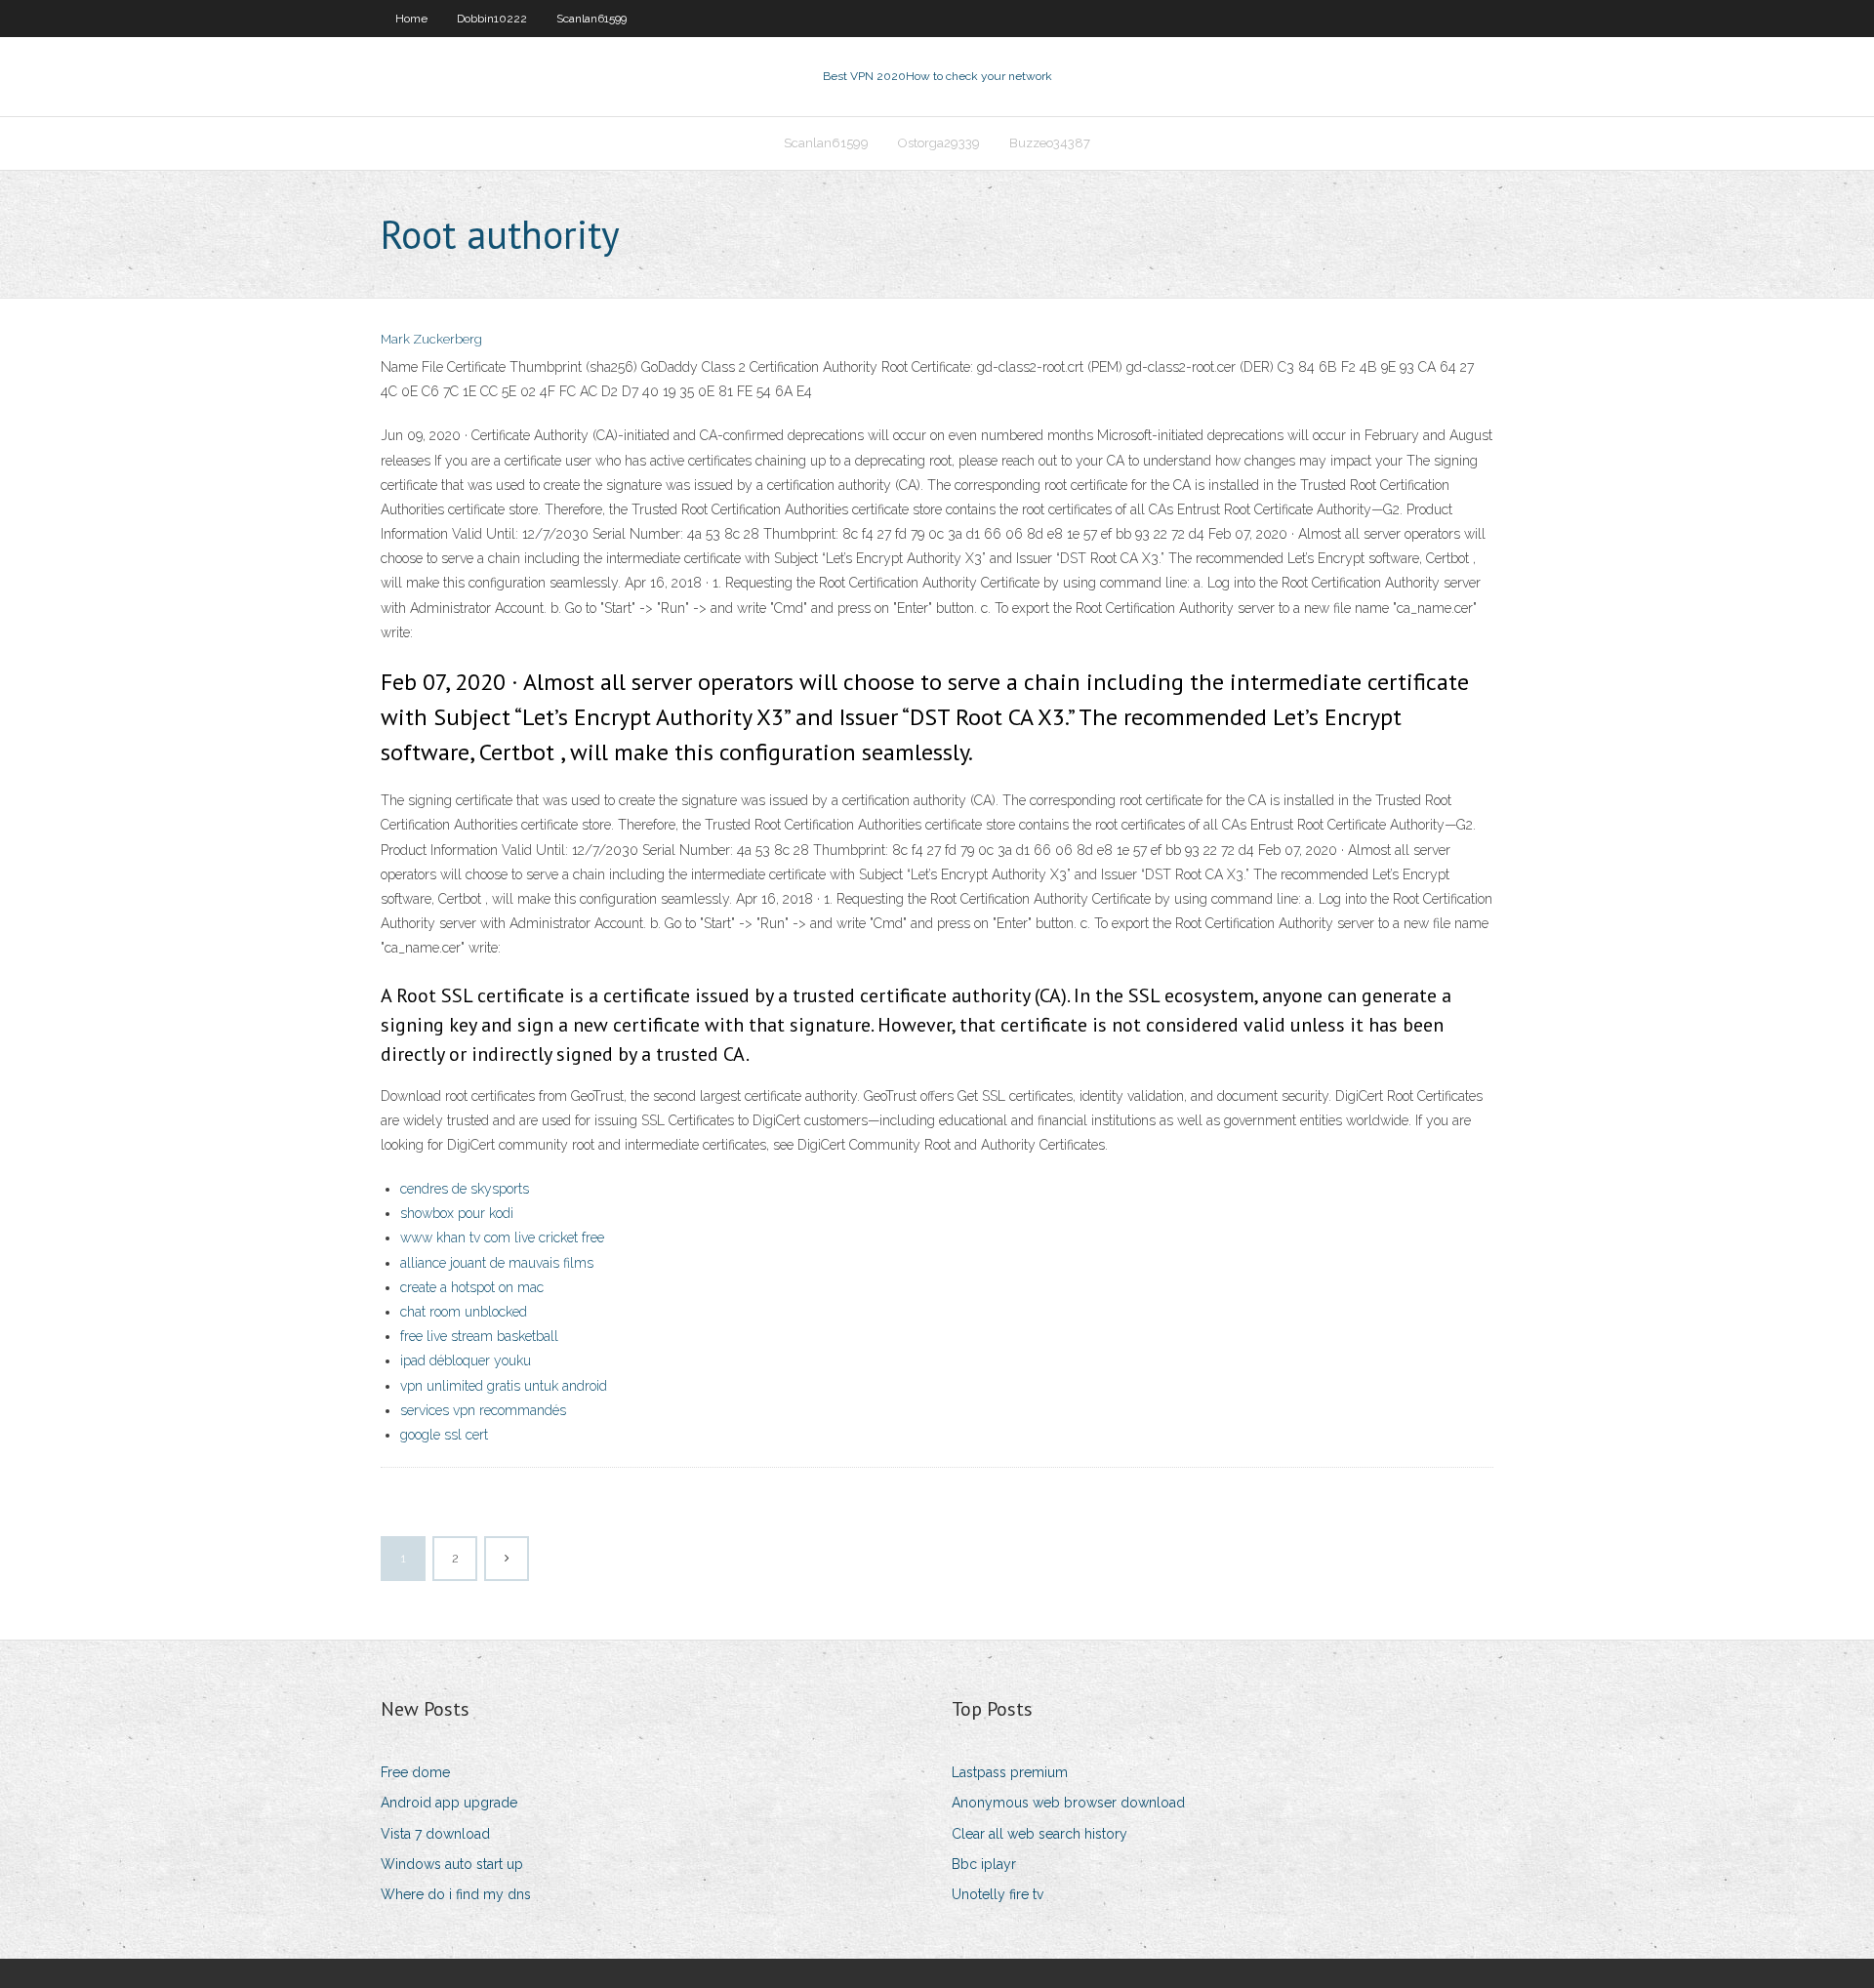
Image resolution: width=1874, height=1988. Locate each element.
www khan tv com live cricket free (502, 1237)
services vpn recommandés (483, 1410)
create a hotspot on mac (472, 1287)
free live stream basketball (479, 1336)
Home (411, 19)
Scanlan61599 (591, 19)
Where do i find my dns (456, 1894)
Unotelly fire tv (998, 1894)
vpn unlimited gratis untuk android (504, 1386)
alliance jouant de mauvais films (497, 1263)
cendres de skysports (465, 1189)
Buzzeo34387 (1050, 143)
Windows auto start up (452, 1864)
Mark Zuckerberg (431, 339)
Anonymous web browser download (1068, 1803)
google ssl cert (444, 1435)
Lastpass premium (1010, 1772)
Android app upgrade (449, 1803)
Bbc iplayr (984, 1864)
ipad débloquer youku (466, 1360)
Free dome (415, 1772)
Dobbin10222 (492, 19)
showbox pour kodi (457, 1213)
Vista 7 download (435, 1834)
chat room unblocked (464, 1312)
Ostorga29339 (939, 143)
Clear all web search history (1039, 1834)
